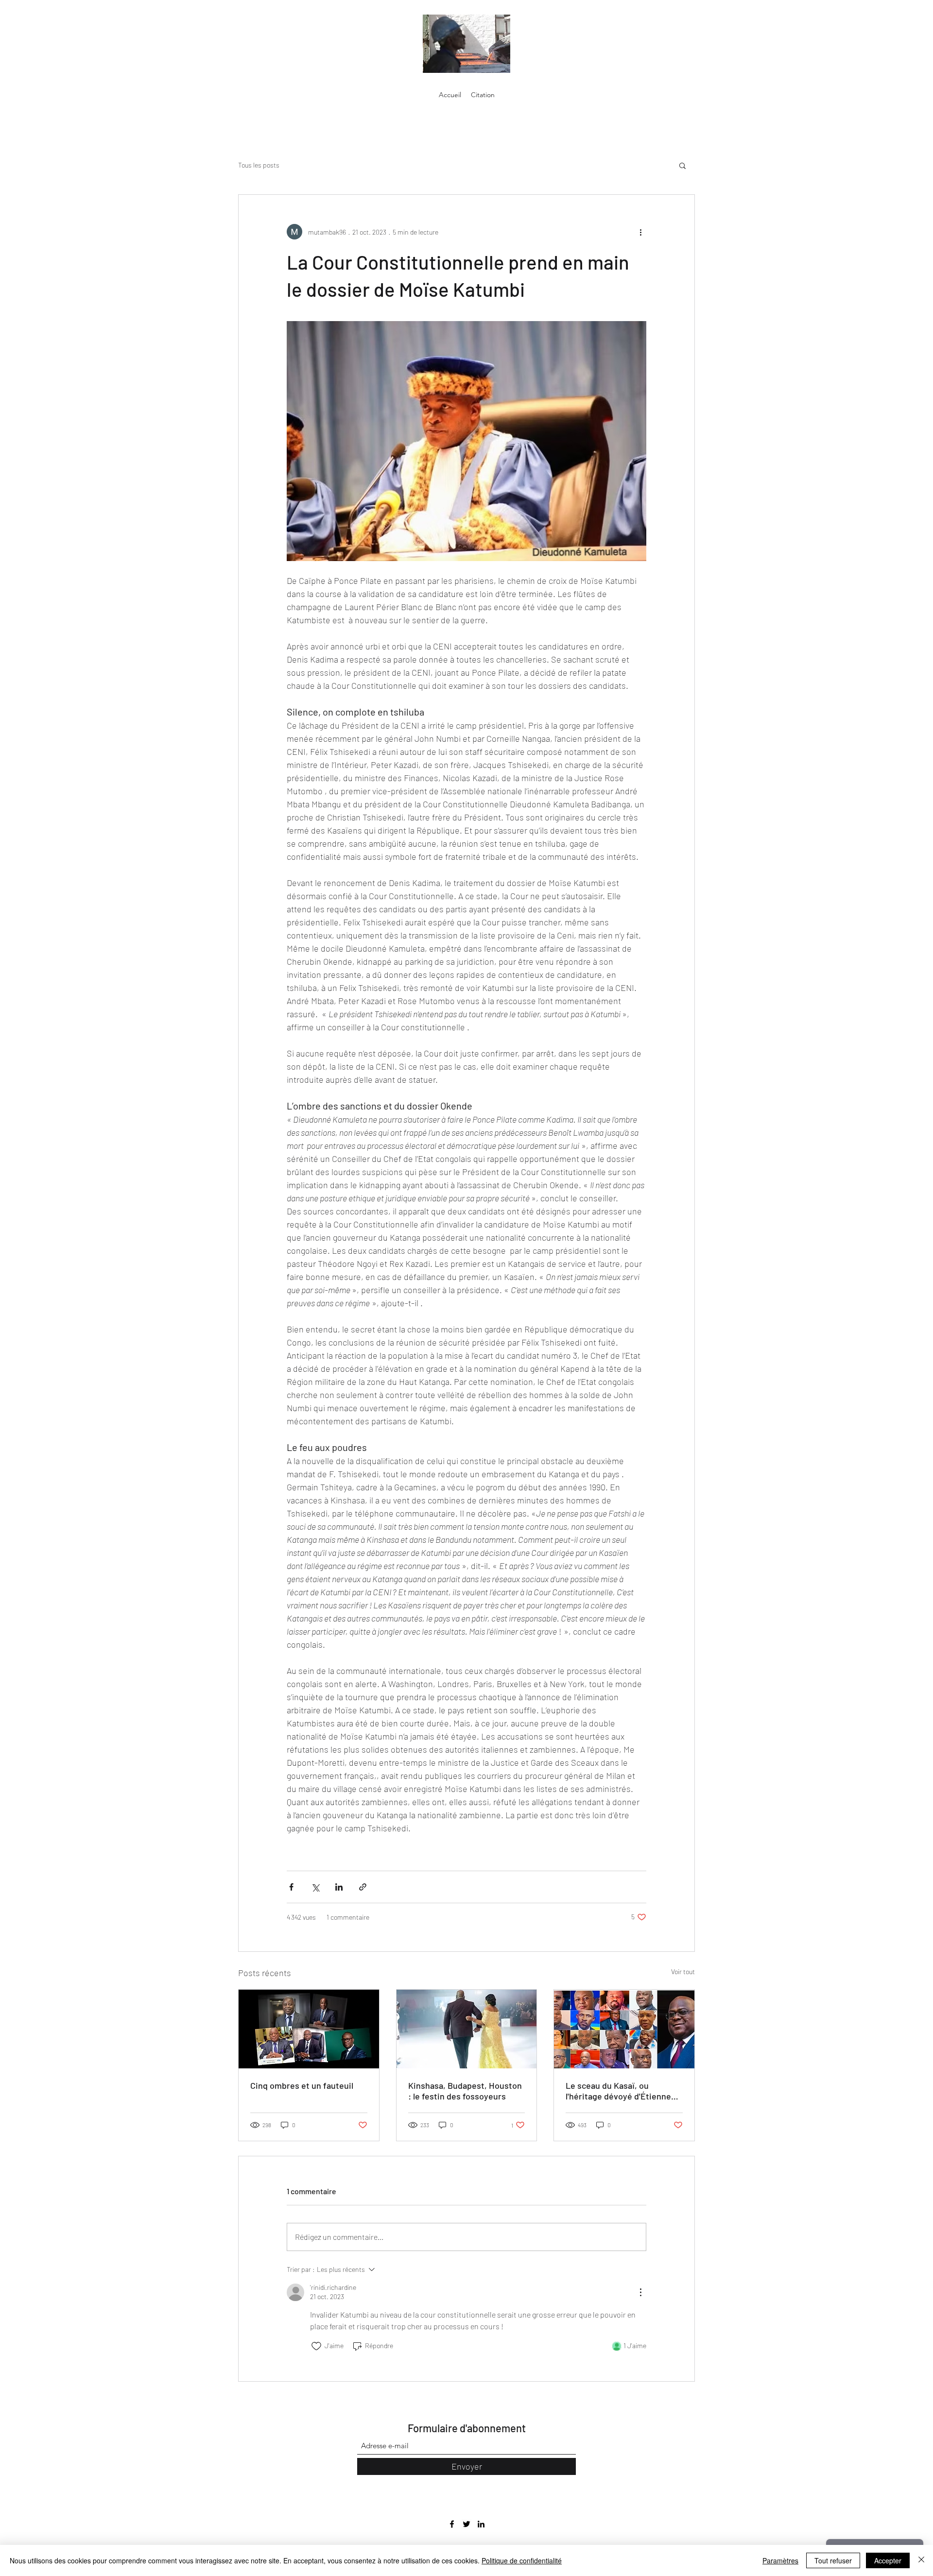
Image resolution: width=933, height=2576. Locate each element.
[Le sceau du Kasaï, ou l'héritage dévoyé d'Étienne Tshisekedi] (624, 2029)
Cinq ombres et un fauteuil (302, 2085)
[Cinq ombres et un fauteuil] (309, 2029)
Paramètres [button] (780, 2560)
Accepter (888, 2560)
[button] (682, 165)
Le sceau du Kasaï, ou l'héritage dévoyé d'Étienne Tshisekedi (618, 2091)
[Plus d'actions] (640, 232)
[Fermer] (921, 2560)
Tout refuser (833, 2560)
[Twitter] (466, 2524)
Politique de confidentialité (522, 2560)
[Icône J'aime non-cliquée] (316, 2346)
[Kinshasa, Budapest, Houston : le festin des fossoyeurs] (467, 2029)
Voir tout (683, 1971)
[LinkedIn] (481, 2524)
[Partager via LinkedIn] (339, 1887)
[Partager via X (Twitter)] (315, 1887)
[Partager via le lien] (363, 1887)
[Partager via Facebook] (291, 1887)
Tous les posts (259, 165)
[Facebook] (452, 2524)
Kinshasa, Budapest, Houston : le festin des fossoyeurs (465, 2091)
